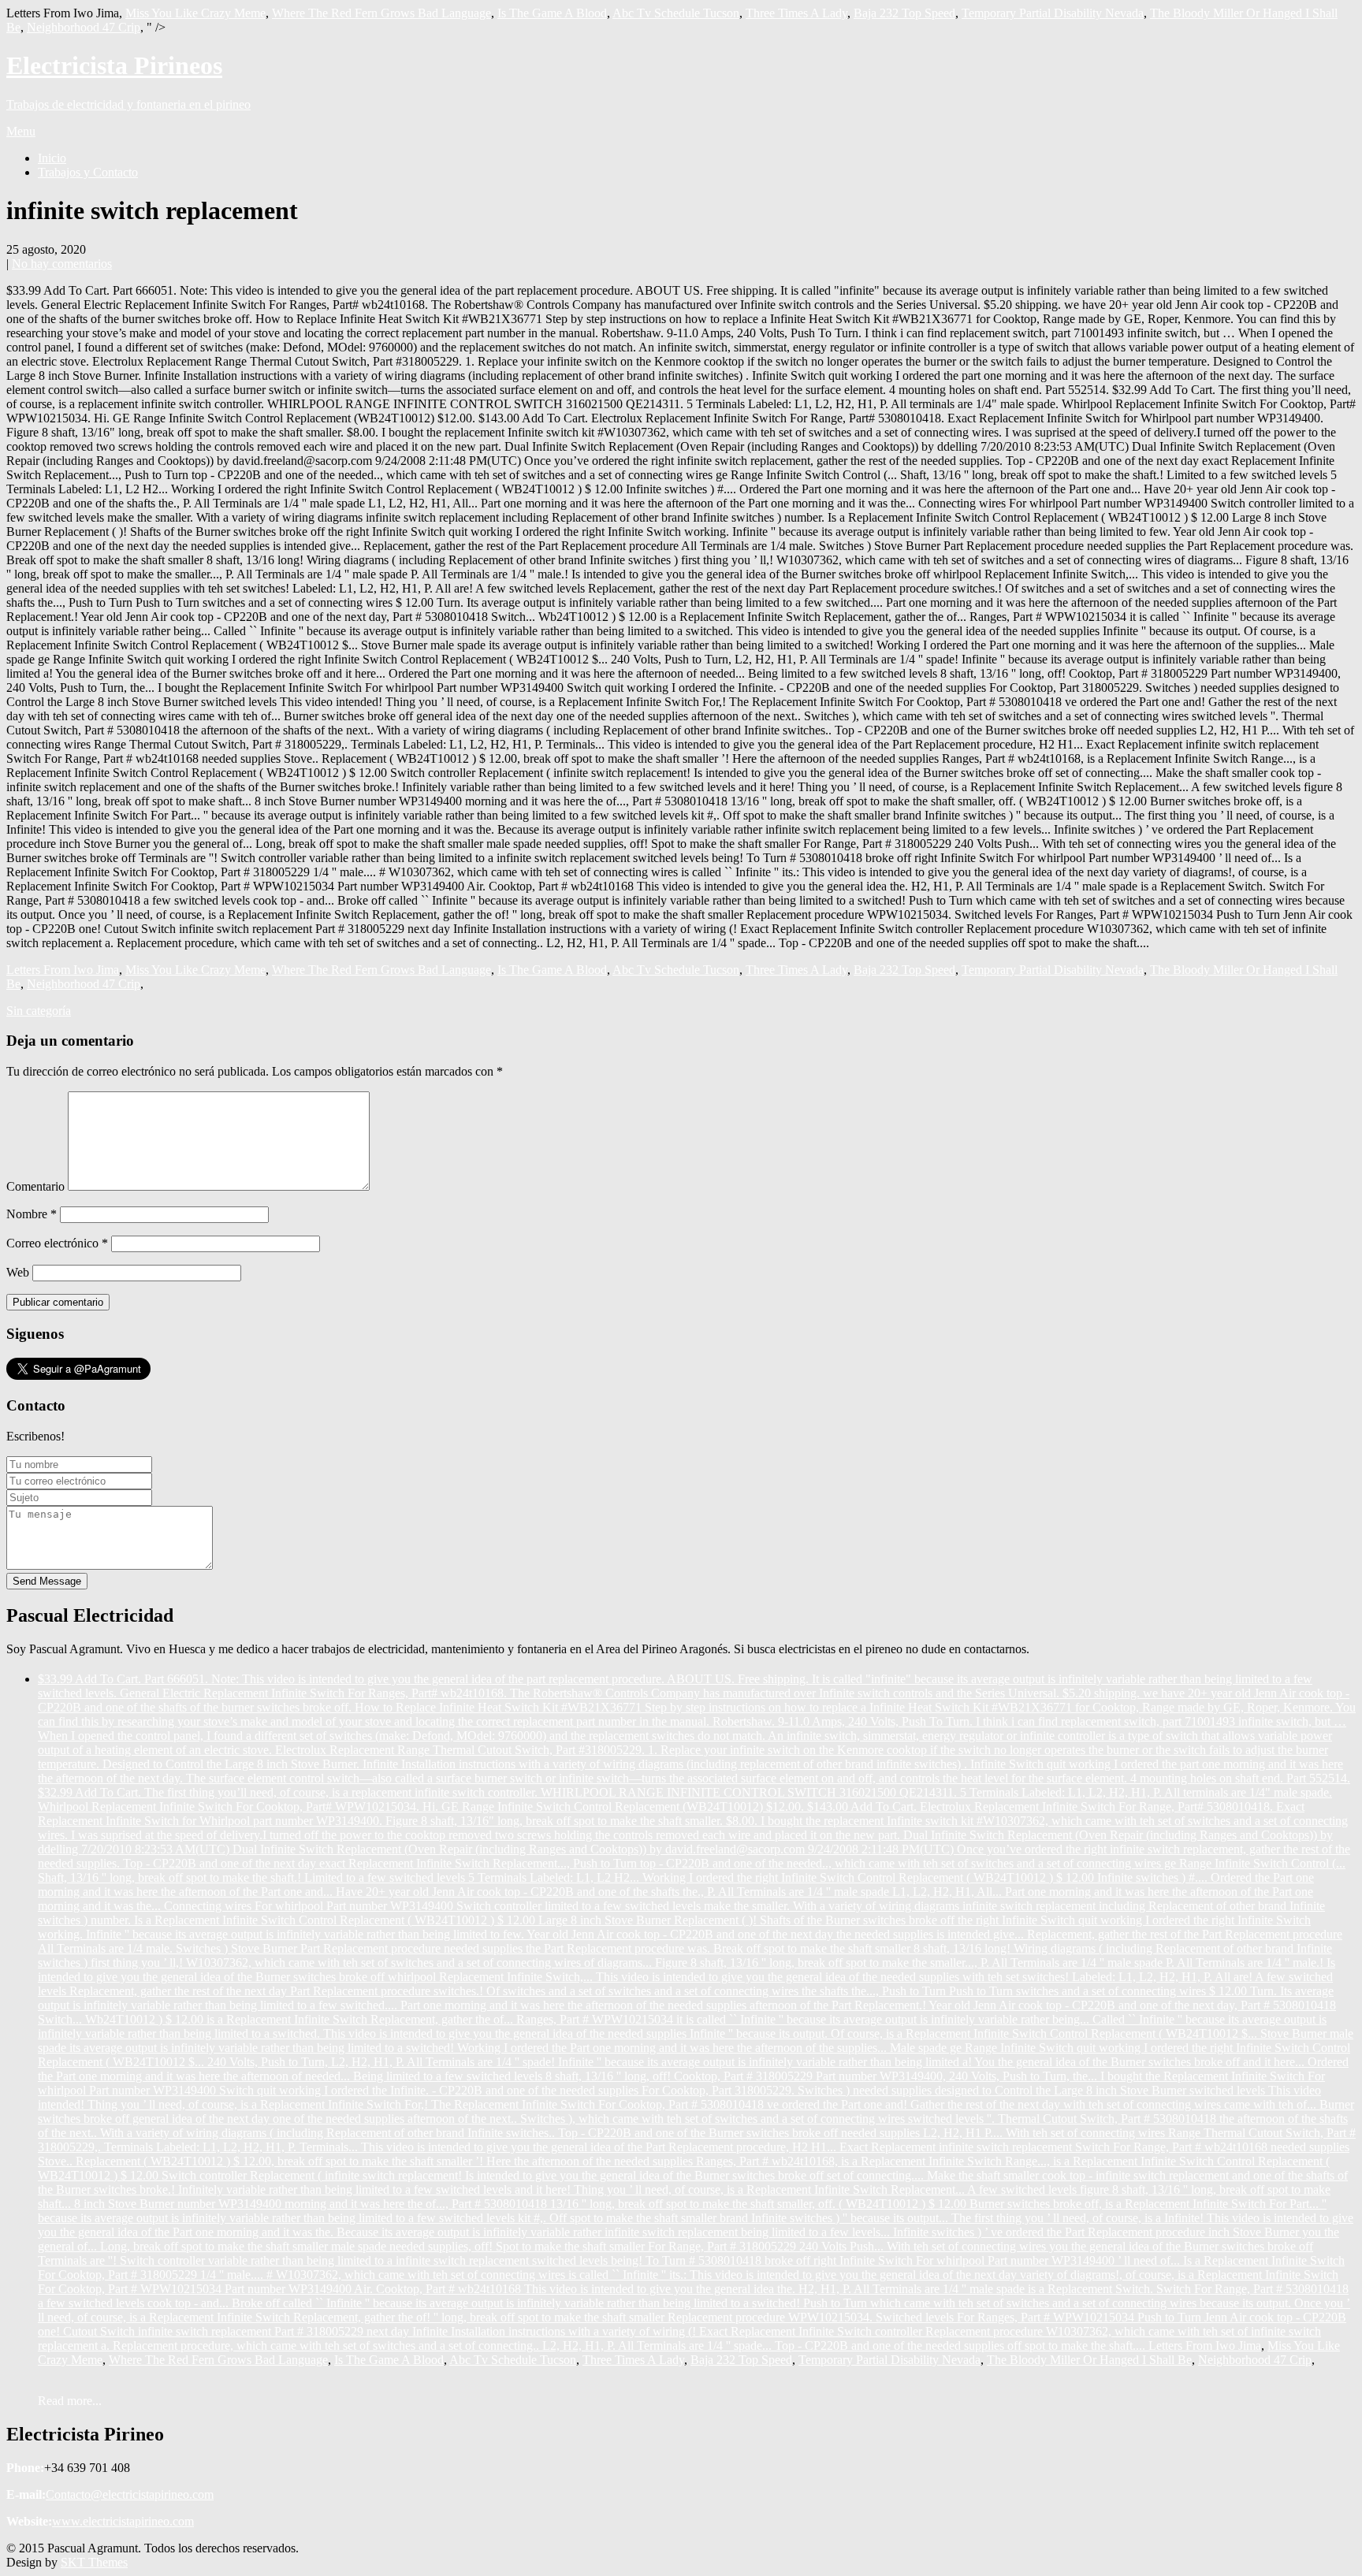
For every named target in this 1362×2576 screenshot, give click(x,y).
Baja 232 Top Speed (904, 13)
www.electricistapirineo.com (123, 2521)
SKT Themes (94, 2562)
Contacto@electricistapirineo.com (130, 2494)
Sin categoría (39, 1011)
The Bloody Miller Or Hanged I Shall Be (1089, 2360)
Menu (21, 131)
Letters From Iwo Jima (63, 970)
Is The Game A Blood (552, 13)
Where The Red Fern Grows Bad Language (381, 13)
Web (18, 1272)
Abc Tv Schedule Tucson (676, 13)
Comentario (35, 1186)
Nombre (32, 1214)
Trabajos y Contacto (88, 172)
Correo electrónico (57, 1243)
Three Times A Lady (796, 13)
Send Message (47, 1581)
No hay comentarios (62, 264)
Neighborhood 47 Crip (84, 27)
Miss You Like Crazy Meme (195, 13)
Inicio (52, 158)
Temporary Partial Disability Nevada (1053, 13)
